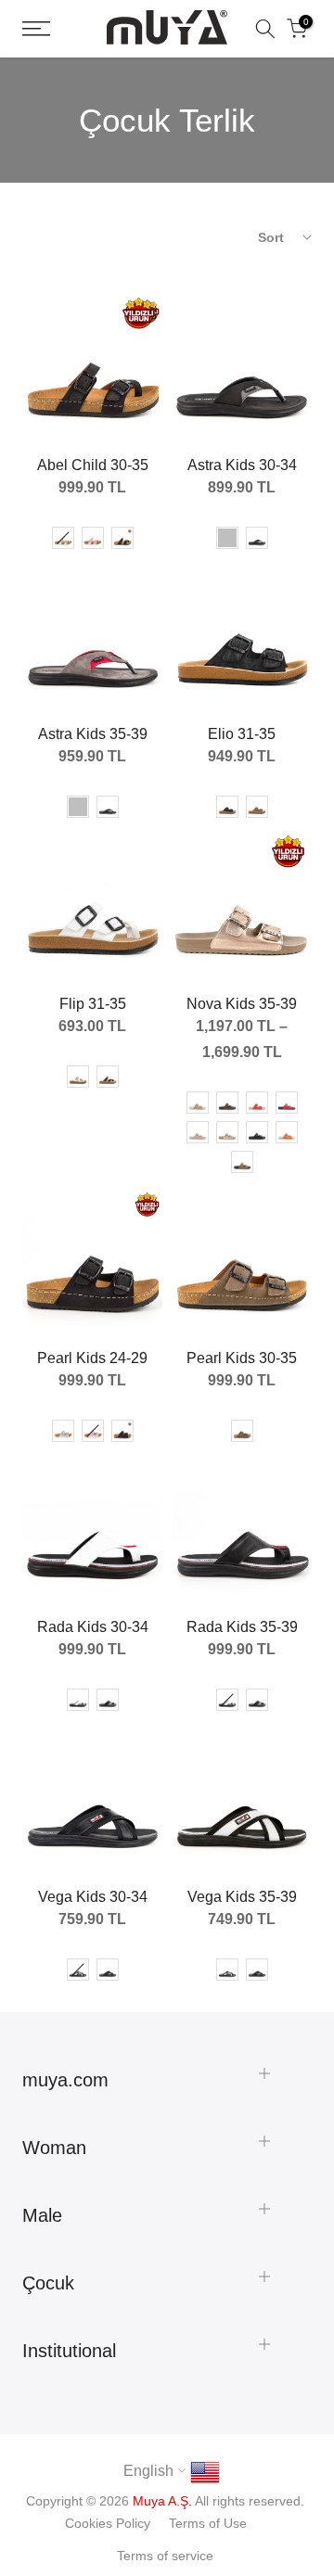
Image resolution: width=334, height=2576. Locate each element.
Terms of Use (208, 2523)
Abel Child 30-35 (93, 465)
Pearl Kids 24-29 (92, 1358)
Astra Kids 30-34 (242, 465)
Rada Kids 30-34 (93, 1627)
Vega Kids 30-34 (93, 1897)
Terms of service (165, 2556)
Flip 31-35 (93, 1004)
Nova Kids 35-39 (242, 1004)
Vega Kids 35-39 (242, 1897)
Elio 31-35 (242, 734)
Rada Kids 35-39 (242, 1627)
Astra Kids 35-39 (93, 734)
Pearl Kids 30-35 (242, 1358)
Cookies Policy (108, 2523)
